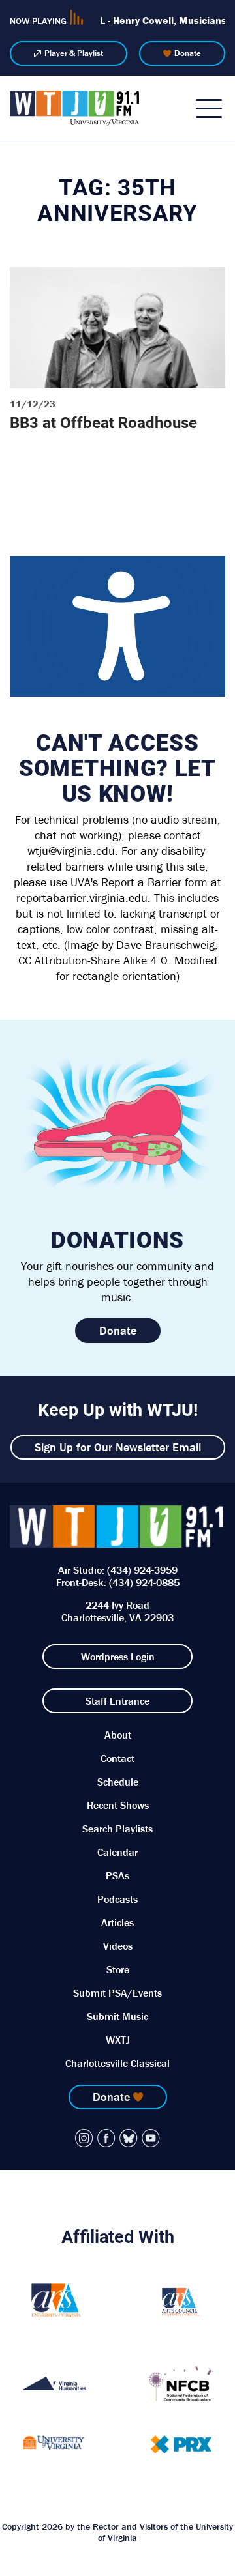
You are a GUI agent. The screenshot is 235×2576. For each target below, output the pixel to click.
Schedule (118, 1782)
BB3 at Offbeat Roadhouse (103, 422)
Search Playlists (117, 1829)
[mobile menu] (209, 108)
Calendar (117, 1852)
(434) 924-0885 (144, 1582)
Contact (117, 1758)
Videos (118, 1946)
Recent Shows (118, 1805)
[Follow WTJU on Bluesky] (129, 2138)
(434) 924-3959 (142, 1570)
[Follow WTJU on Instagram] (84, 2138)
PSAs (117, 1875)
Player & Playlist (74, 53)
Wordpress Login (118, 1657)
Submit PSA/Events (117, 1993)
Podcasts (117, 1899)
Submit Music (117, 2016)
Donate (188, 53)
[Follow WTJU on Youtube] (151, 2138)
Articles (117, 1922)
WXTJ (118, 2040)
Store (118, 1969)
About (118, 1735)
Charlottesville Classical (117, 2063)
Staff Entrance (117, 1701)
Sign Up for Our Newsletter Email (118, 1447)
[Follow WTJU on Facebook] (106, 2138)
